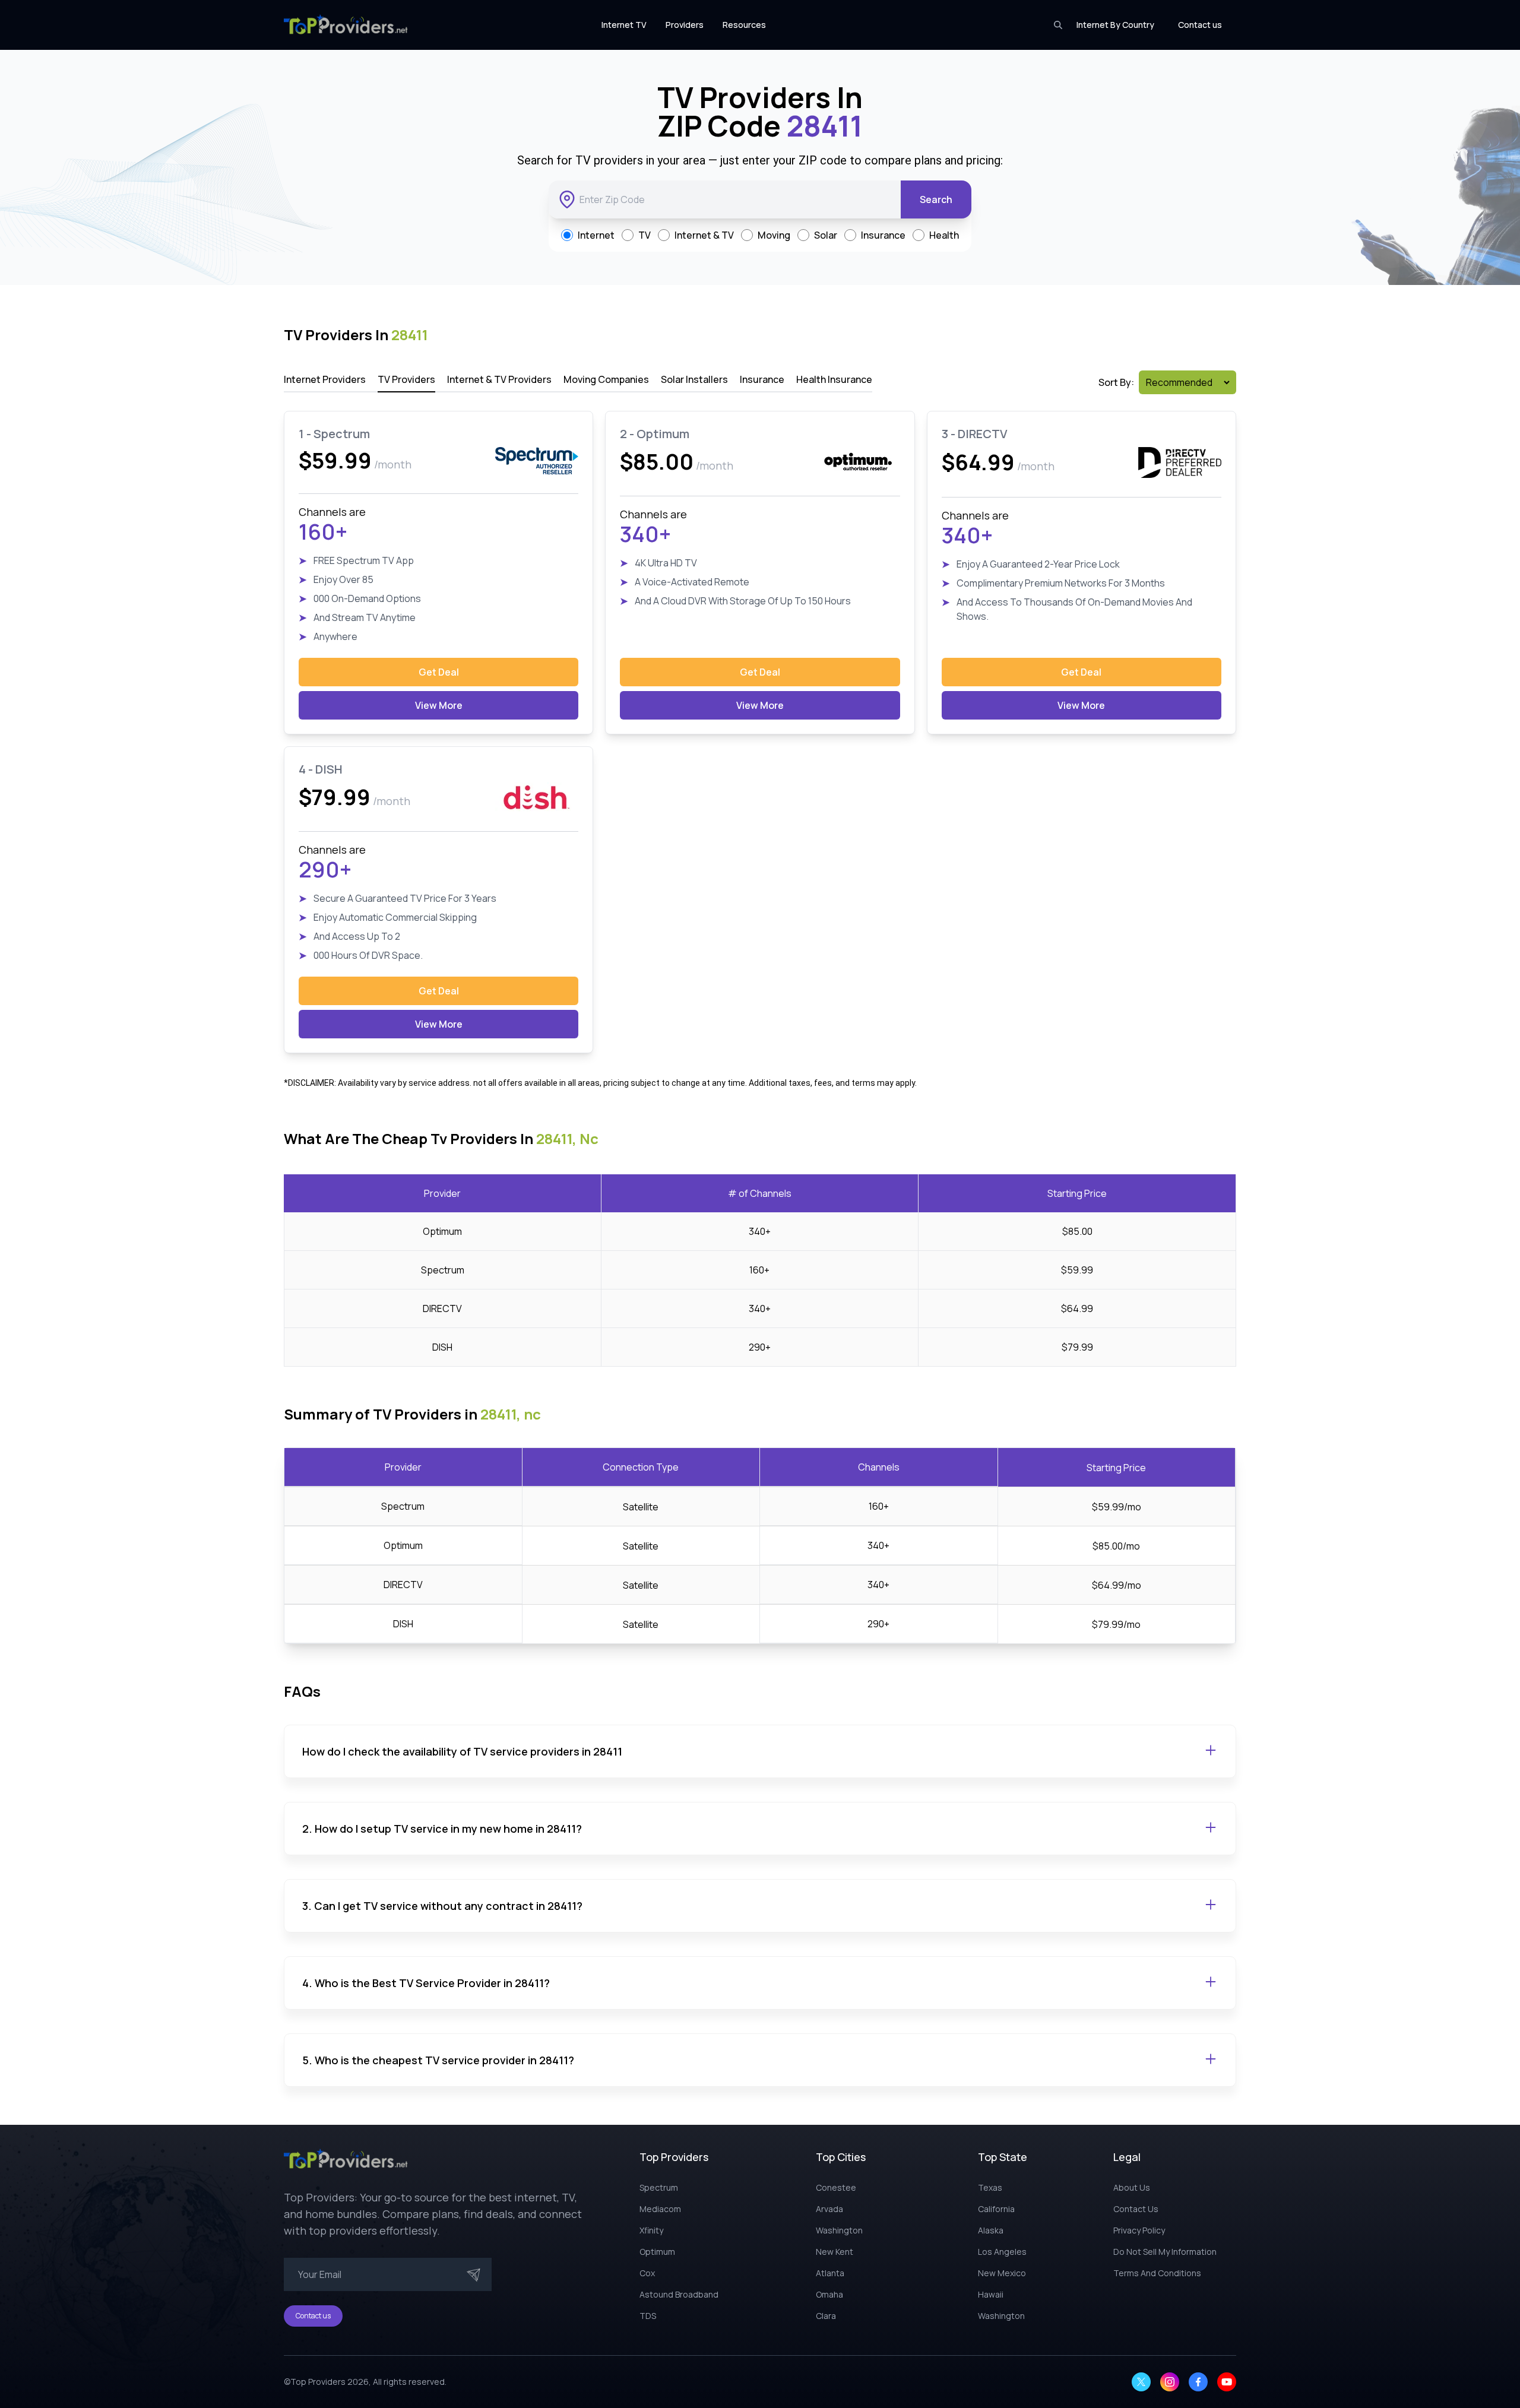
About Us (1132, 2187)
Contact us (1200, 25)
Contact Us (1136, 2209)
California (996, 2209)
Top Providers (318, 2382)
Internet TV (624, 25)
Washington (839, 2230)
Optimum (657, 2252)
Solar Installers (694, 379)
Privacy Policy (1139, 2230)
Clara (826, 2316)
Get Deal (439, 672)
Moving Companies (606, 379)
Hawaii (991, 2294)
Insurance (762, 379)
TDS (648, 2316)
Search (936, 199)
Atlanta (830, 2273)
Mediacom (660, 2209)
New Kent (835, 2252)
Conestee (836, 2187)
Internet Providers (325, 379)
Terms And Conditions (1157, 2273)
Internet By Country (1115, 25)
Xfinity (651, 2230)
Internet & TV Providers (499, 379)
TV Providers (406, 379)
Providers (685, 25)
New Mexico (1002, 2273)
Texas (990, 2187)
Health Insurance (834, 379)
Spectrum (659, 2187)
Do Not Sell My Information (1165, 2252)
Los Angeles (1002, 2252)
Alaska (991, 2230)
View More (439, 705)
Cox (647, 2273)
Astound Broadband (679, 2294)
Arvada (829, 2209)
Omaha (829, 2294)
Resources (744, 25)
